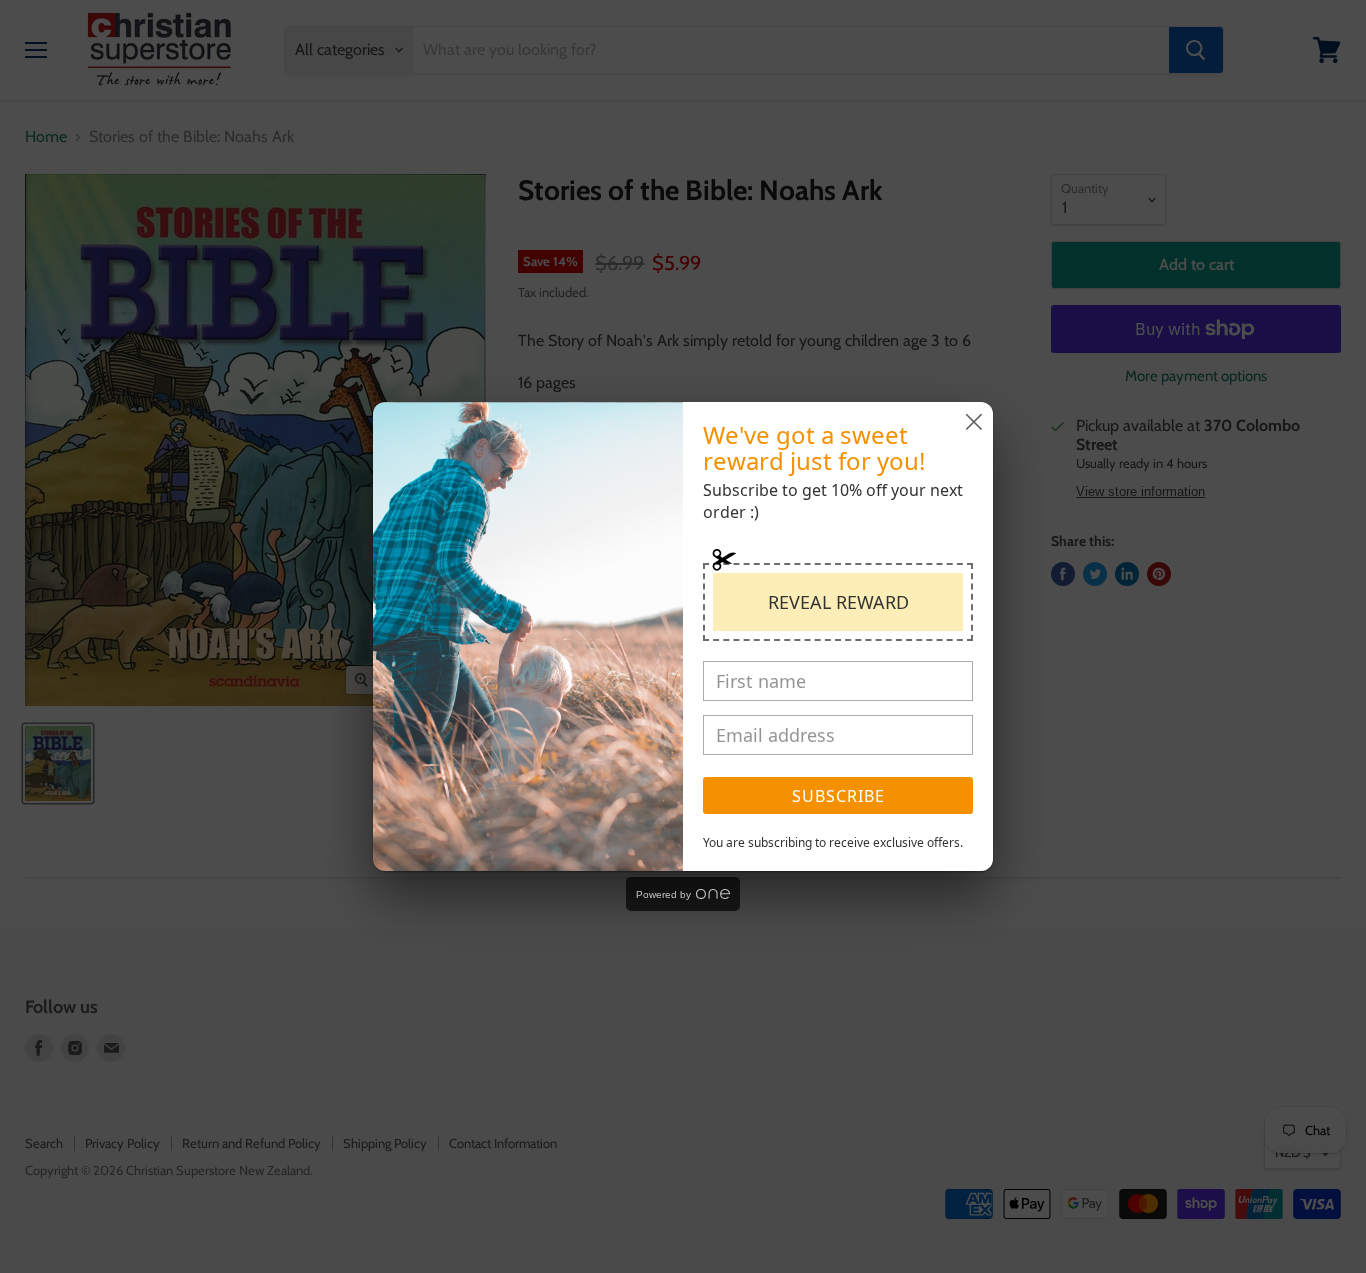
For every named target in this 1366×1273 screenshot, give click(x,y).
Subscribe (838, 796)
